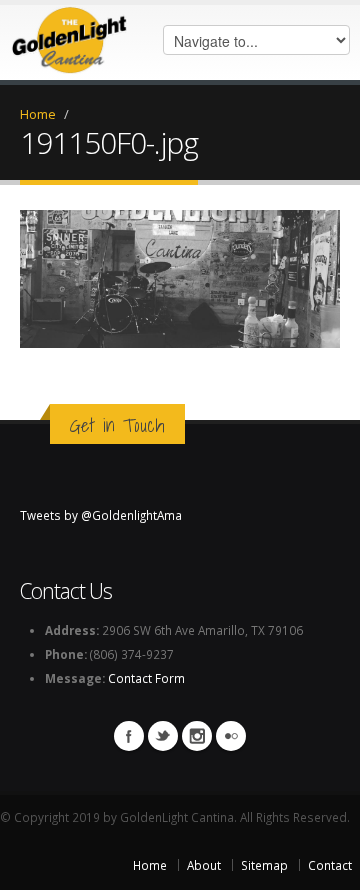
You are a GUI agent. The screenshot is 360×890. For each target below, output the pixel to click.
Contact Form (146, 678)
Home (38, 114)
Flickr (231, 736)
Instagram (197, 736)
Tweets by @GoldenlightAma (101, 515)
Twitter (163, 736)
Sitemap (264, 865)
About (204, 865)
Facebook (129, 736)
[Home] (69, 35)
